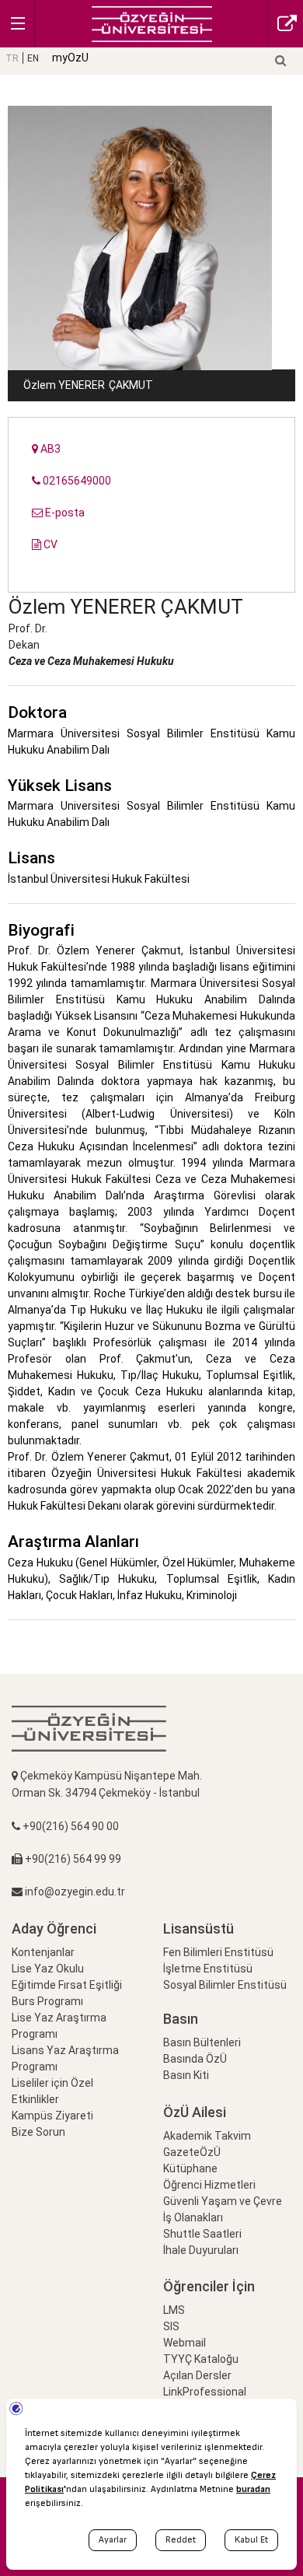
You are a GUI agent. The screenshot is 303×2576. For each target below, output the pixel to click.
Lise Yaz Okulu (48, 1969)
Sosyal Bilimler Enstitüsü (225, 1985)
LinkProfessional (205, 2392)
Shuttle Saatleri (202, 2234)
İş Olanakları (193, 2217)
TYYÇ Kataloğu (201, 2359)
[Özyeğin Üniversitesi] (152, 23)
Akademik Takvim (207, 2136)
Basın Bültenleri (202, 2042)
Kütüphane (190, 2168)
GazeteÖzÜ (192, 2152)
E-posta (64, 513)
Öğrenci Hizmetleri (209, 2185)
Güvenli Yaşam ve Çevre (223, 2201)
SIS (171, 2326)
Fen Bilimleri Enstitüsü (218, 1952)
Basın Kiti (186, 2075)
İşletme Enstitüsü (208, 1969)
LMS (174, 2310)
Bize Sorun (38, 2132)
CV (49, 544)
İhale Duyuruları (201, 2250)
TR (12, 58)
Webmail (185, 2343)
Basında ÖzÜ (195, 2059)
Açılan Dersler (197, 2375)
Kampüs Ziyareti (52, 2116)
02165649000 (76, 481)
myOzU (70, 58)
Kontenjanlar (43, 1952)
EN (33, 58)
